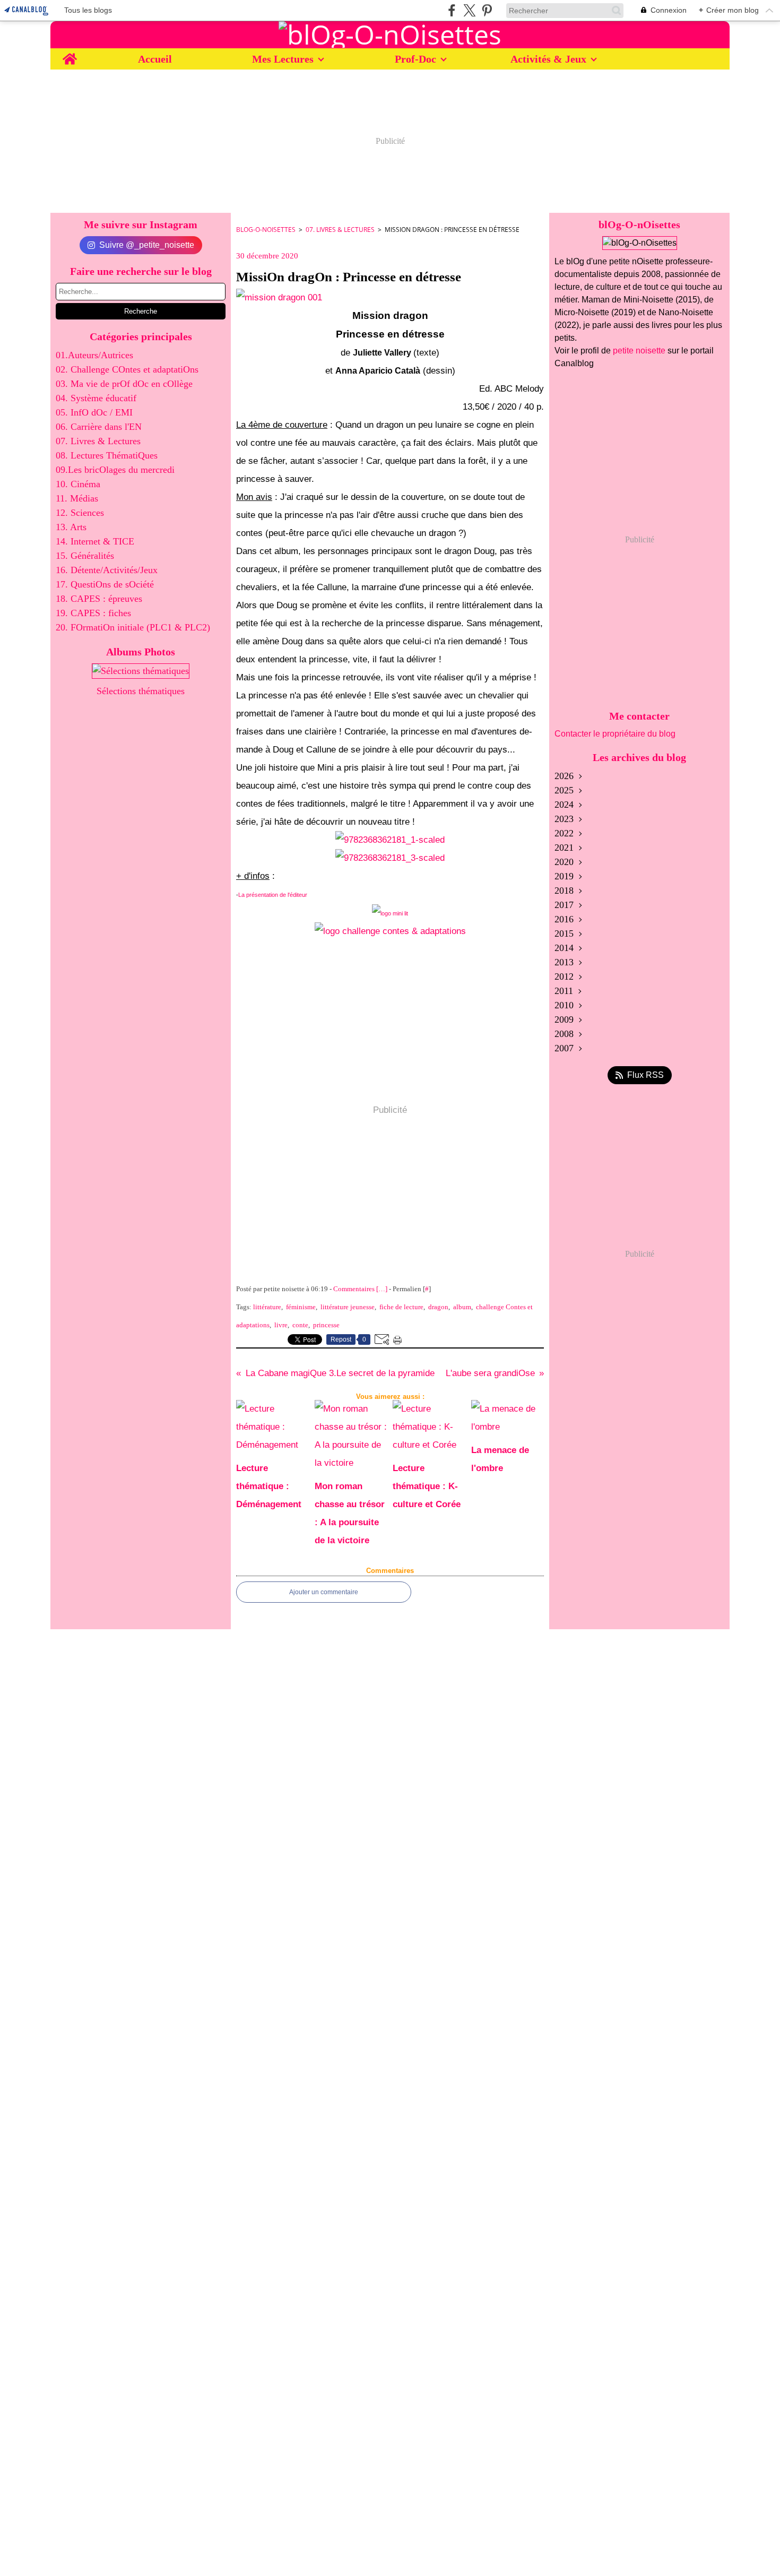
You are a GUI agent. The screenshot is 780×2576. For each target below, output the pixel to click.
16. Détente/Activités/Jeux (107, 570)
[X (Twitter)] (469, 10)
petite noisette (639, 351)
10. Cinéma (78, 484)
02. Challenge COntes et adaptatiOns (127, 369)
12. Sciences (80, 513)
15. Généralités (85, 556)
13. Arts (71, 527)
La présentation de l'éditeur (273, 895)
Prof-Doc (415, 59)
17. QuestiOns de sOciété (105, 584)
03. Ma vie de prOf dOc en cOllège (124, 384)
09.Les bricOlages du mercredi (115, 470)
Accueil (155, 59)
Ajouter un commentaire (324, 1592)
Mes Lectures (283, 59)
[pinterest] (487, 10)
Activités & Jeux (548, 59)
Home (70, 54)
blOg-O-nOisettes (266, 230)
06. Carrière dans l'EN (99, 427)
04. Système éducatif (96, 398)
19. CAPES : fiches (93, 613)
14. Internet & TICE (95, 541)
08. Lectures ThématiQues (107, 455)
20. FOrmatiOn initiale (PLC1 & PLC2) (133, 627)
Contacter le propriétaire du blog (615, 734)
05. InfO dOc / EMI (94, 412)
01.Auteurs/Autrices (94, 355)
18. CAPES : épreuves (99, 599)
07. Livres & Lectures (98, 441)
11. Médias (77, 498)
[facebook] (452, 10)
